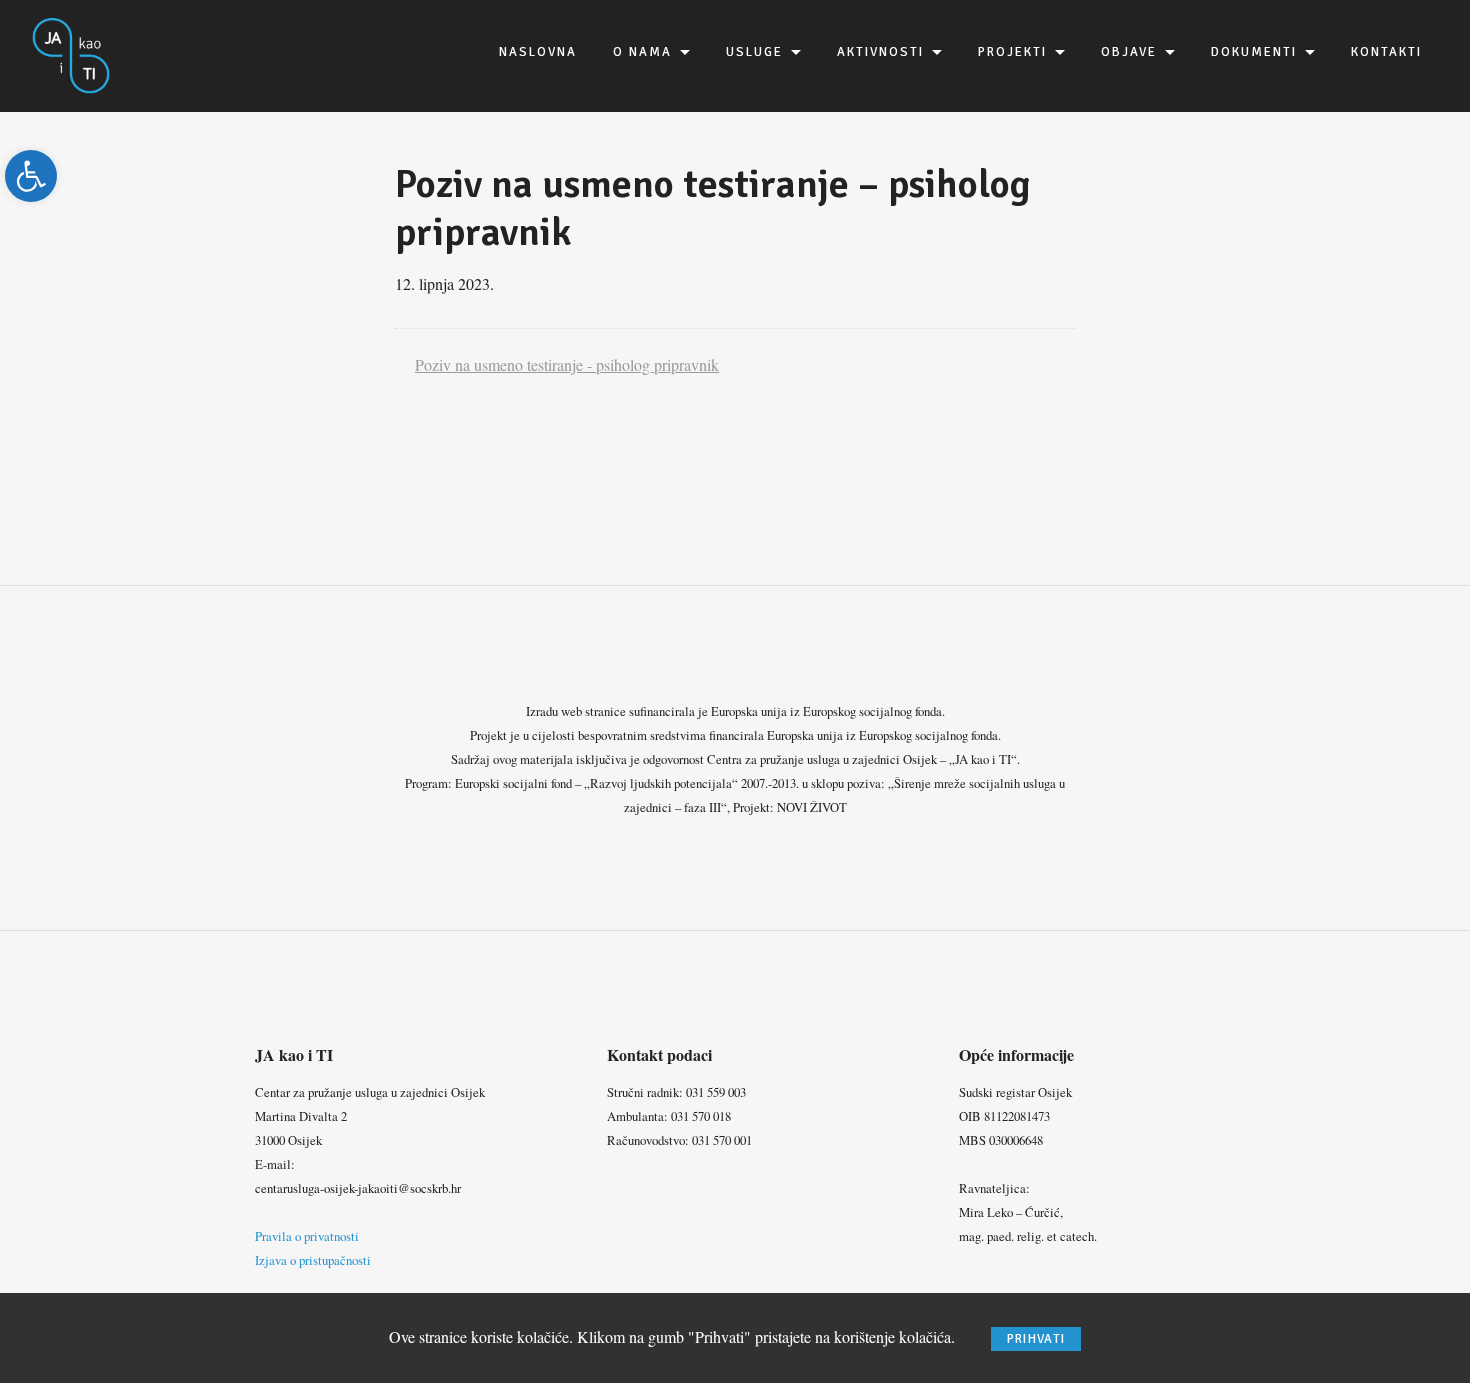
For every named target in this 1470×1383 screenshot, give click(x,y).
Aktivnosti (880, 52)
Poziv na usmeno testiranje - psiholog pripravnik (567, 364)
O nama (642, 52)
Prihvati (1036, 1339)
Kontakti (1386, 52)
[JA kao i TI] (72, 54)
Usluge (754, 52)
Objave (1129, 52)
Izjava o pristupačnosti (313, 1260)
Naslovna (538, 52)
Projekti (1012, 52)
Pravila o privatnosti (307, 1236)
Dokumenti (1254, 52)
